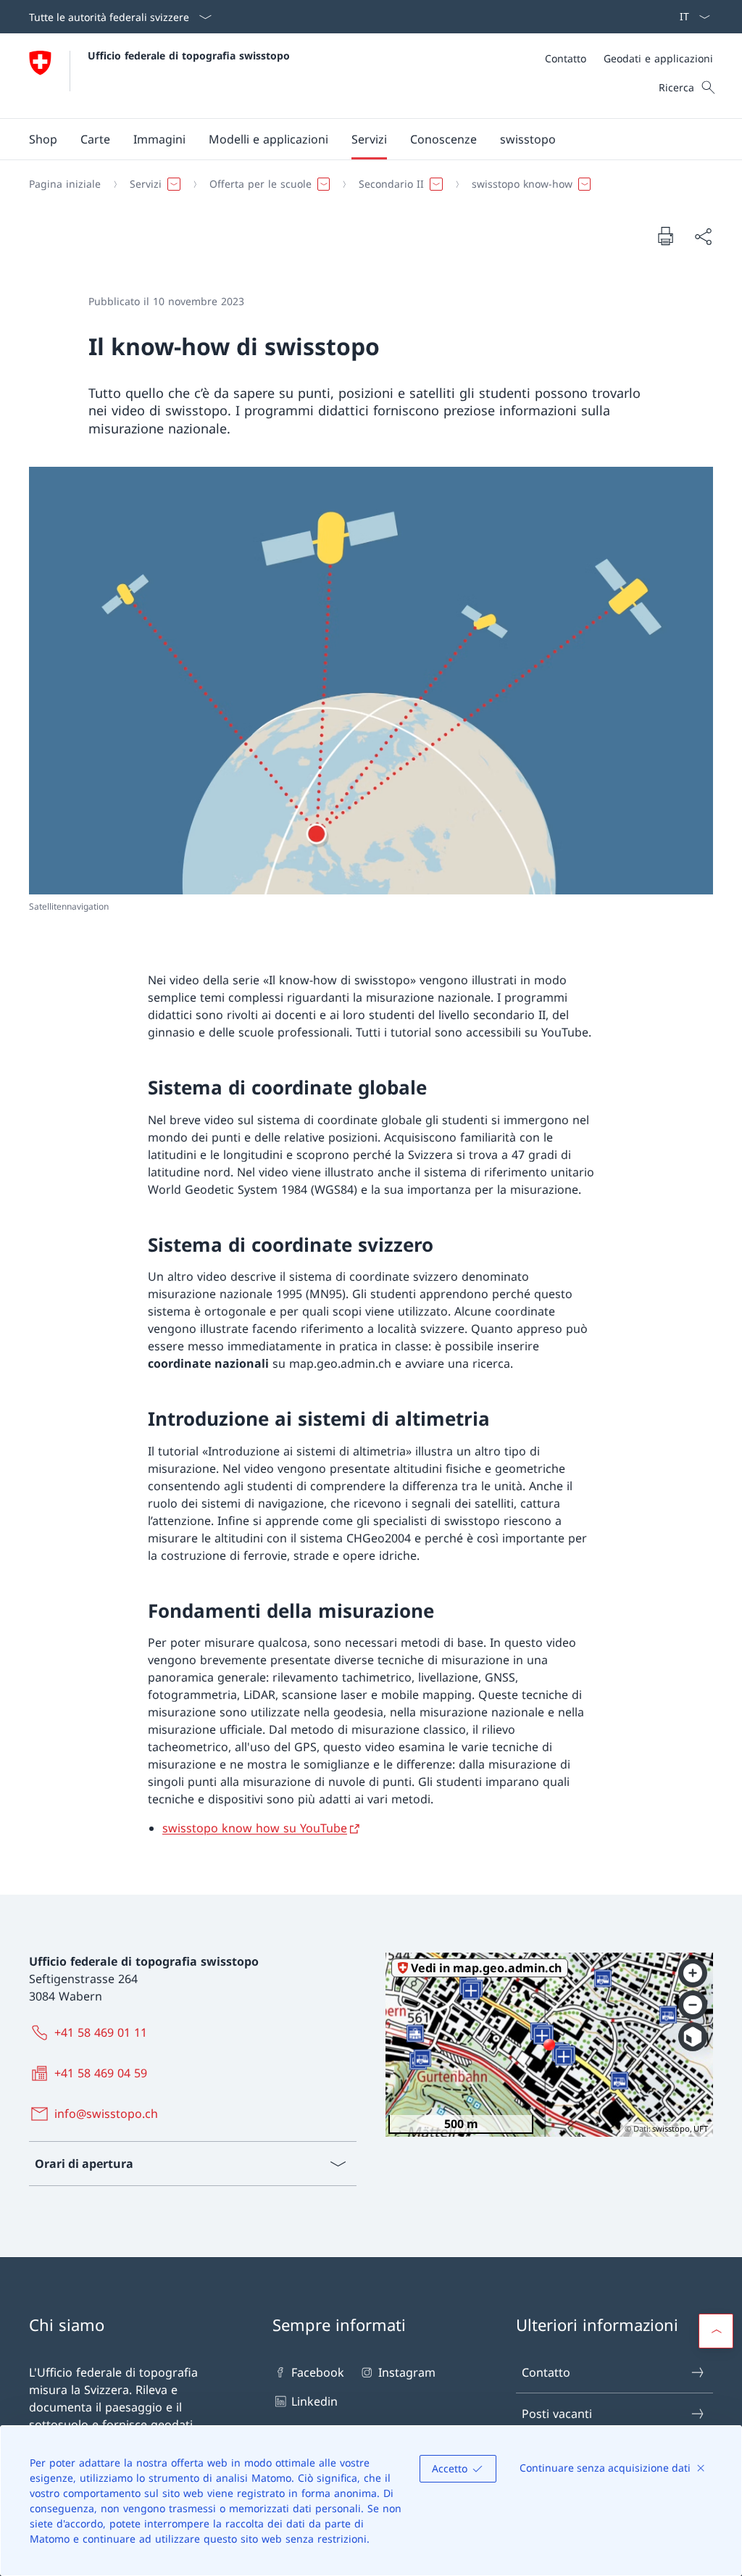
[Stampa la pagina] (665, 236)
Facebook (318, 2372)
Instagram (407, 2372)
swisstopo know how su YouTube (255, 1828)
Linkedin (314, 2401)
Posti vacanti (557, 2414)
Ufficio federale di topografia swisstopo (189, 55)
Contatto (546, 2372)
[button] (95, 139)
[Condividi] (703, 236)
